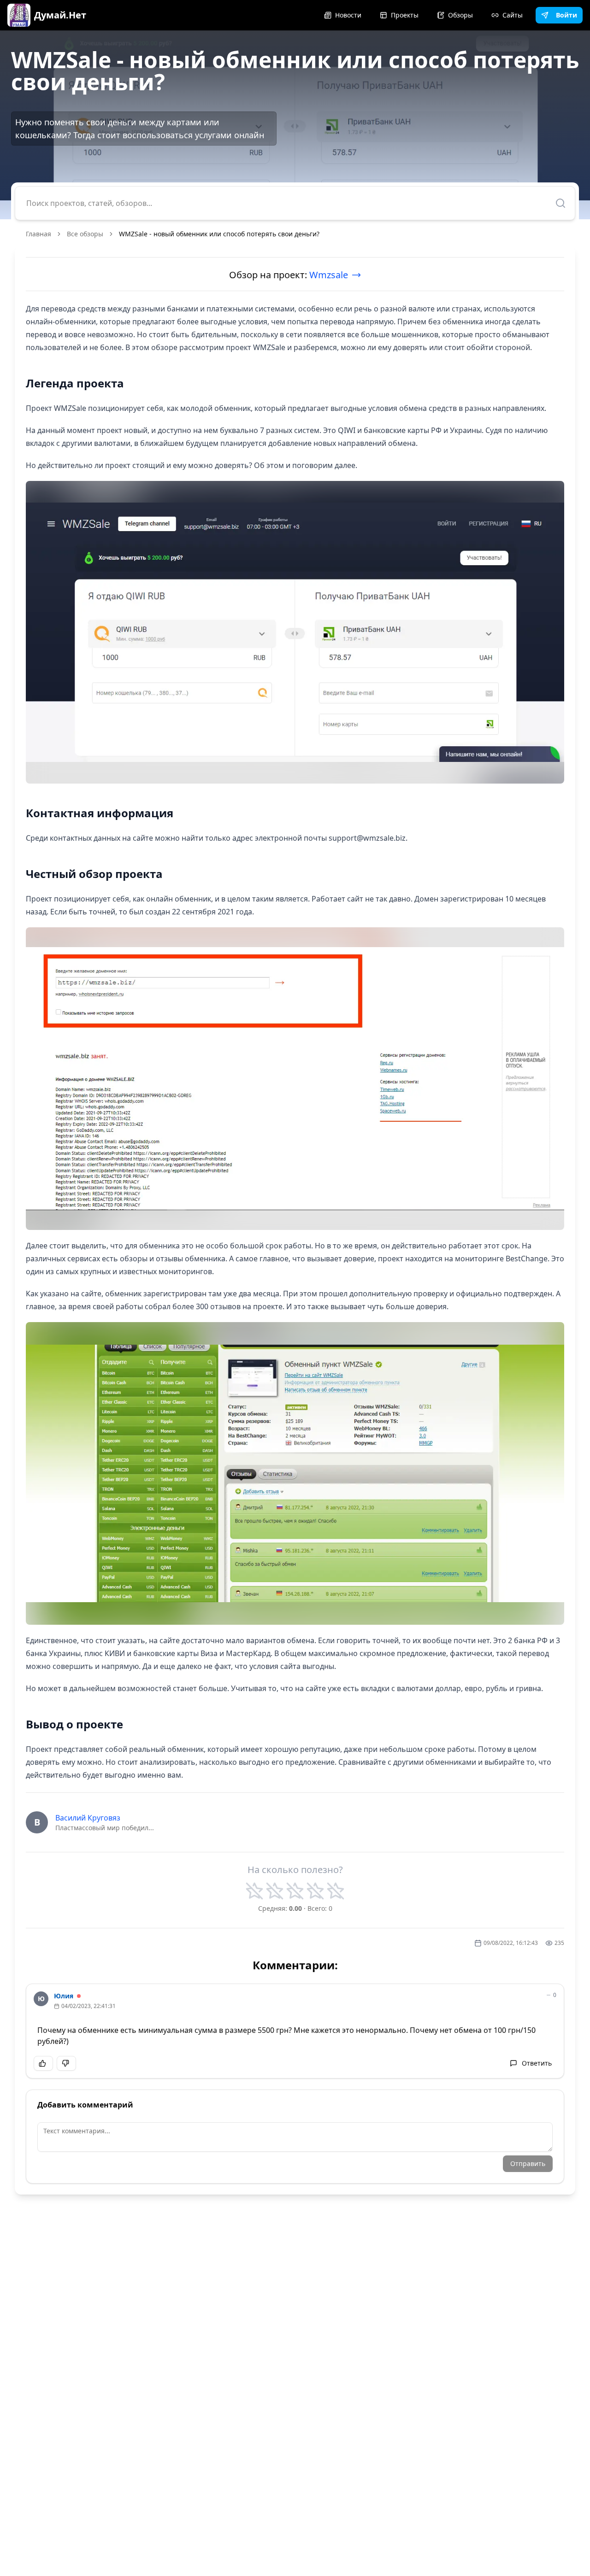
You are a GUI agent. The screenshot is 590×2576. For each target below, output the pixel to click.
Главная (38, 234)
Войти (566, 15)
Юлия (64, 1996)
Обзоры (460, 15)
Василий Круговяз (88, 1818)
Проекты (405, 15)
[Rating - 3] (295, 1891)
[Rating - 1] (254, 1891)
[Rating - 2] (275, 1891)
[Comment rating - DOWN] (66, 2063)
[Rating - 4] (315, 1891)
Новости (348, 15)
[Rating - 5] (336, 1891)
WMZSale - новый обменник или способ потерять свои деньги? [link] (219, 234)
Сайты (513, 15)
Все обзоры (85, 234)
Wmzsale (329, 275)
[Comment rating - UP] (43, 2063)
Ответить (537, 2063)
